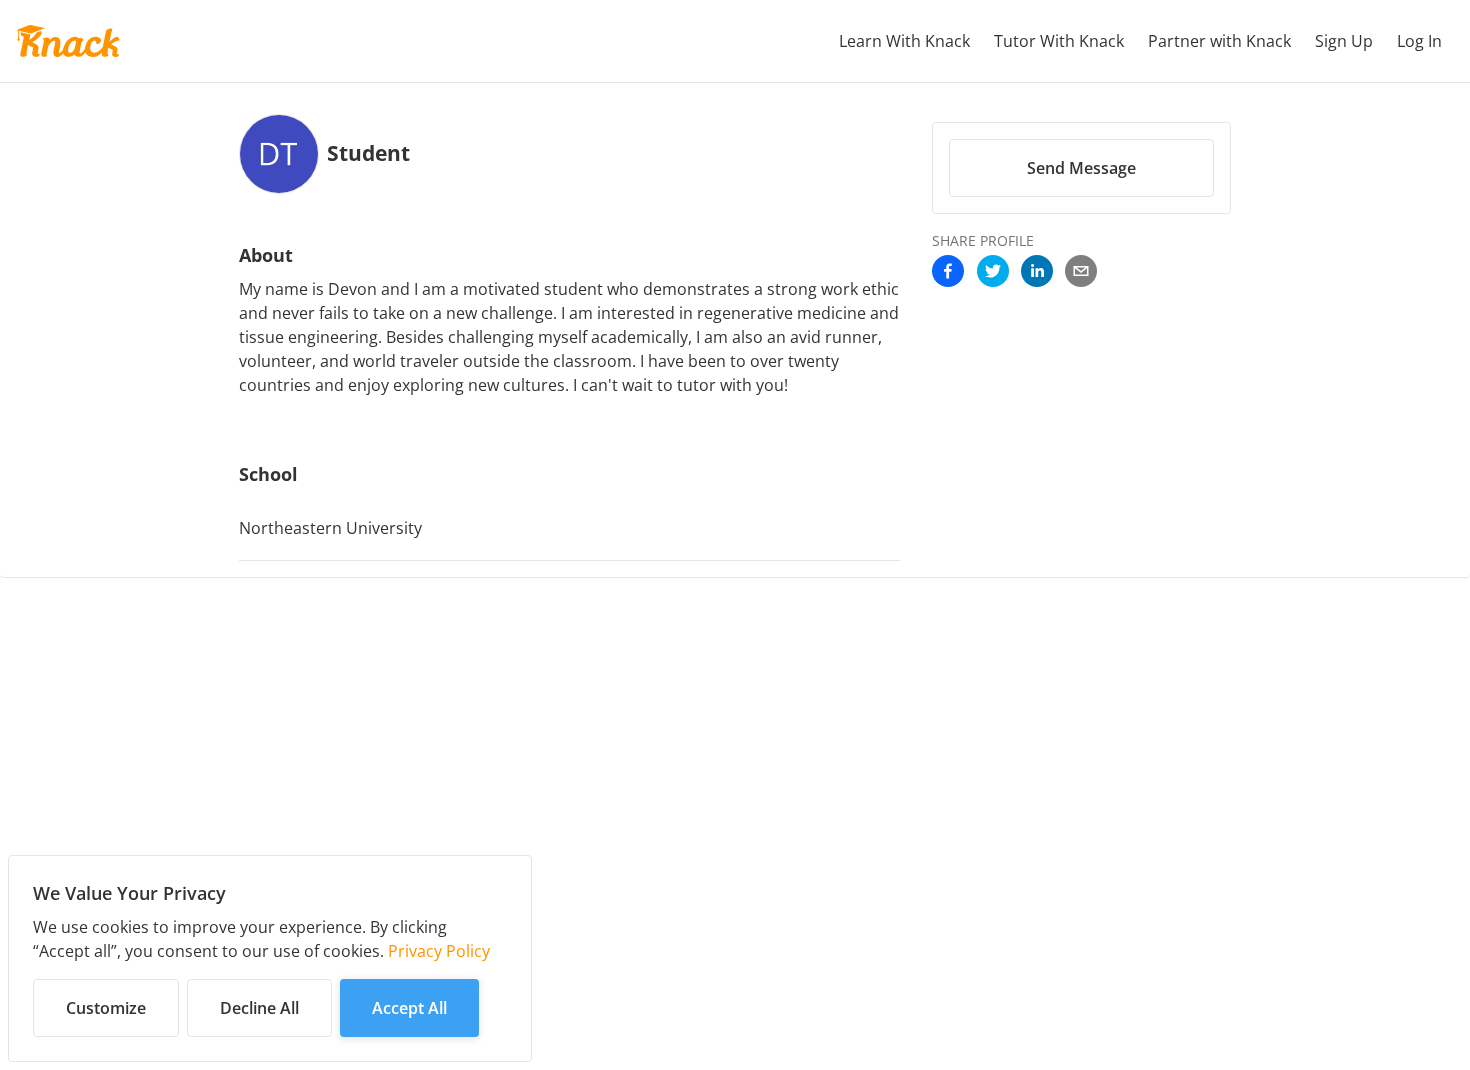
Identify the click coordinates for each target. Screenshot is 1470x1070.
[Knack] (68, 41)
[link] (948, 273)
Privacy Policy (439, 951)
